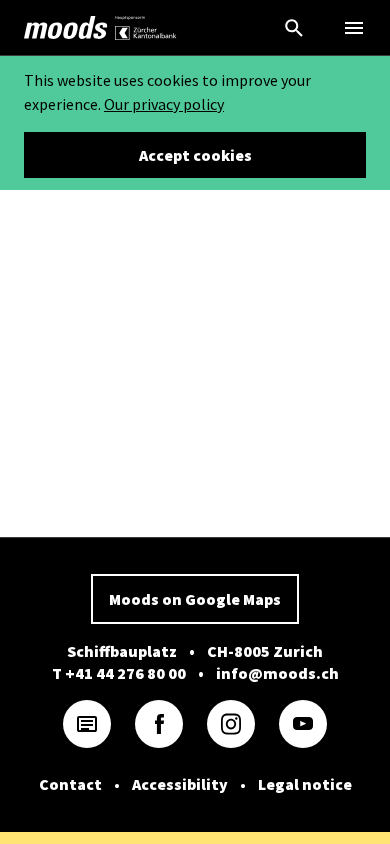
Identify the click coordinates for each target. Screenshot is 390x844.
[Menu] (354, 28)
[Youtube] (303, 724)
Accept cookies (195, 155)
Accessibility (180, 784)
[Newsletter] (87, 724)
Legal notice (305, 784)
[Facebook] (159, 724)
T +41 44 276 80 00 (119, 673)
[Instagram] (231, 724)
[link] (66, 28)
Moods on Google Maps (195, 599)
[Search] (294, 28)
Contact (70, 784)
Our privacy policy (164, 104)
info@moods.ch (277, 673)
